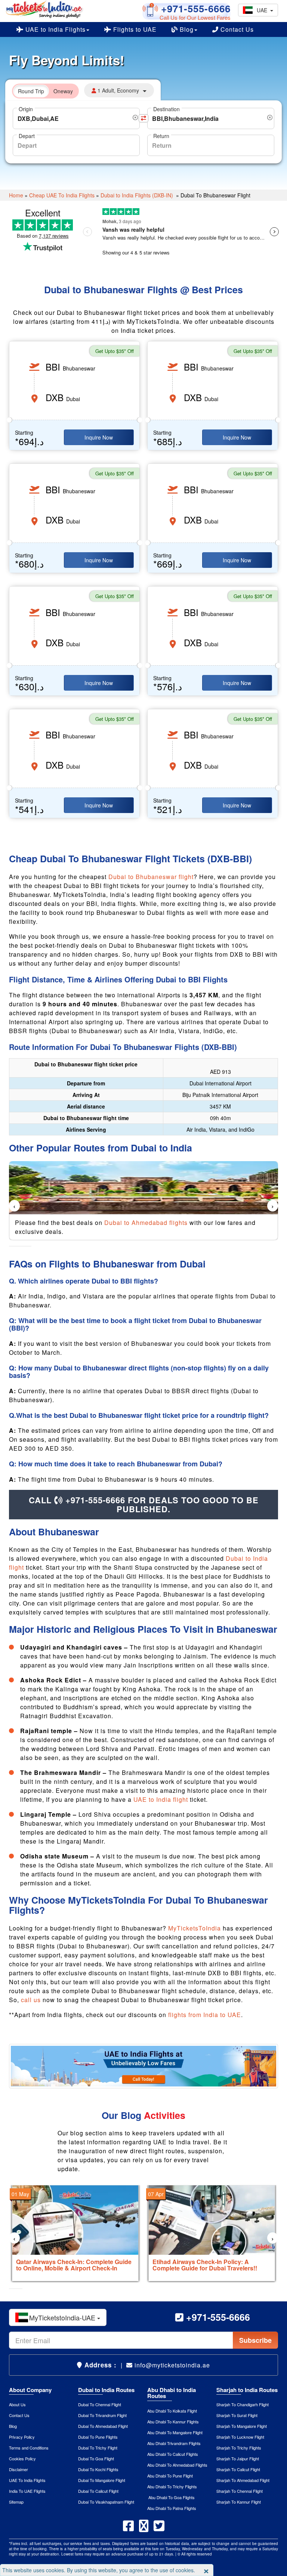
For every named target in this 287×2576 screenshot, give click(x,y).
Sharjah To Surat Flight (237, 2415)
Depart (27, 136)
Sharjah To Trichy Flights (239, 2448)
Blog (186, 29)
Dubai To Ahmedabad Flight (103, 2426)
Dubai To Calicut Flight (98, 2491)
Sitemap (16, 2502)
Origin (26, 109)
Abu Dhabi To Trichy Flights (172, 2486)
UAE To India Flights (27, 2480)
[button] (11, 1246)
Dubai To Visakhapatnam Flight (106, 2502)
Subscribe (255, 2340)
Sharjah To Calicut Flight (238, 2469)
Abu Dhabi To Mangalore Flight (175, 2432)
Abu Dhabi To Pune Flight (170, 2476)
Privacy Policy (22, 2437)
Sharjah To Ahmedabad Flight (243, 2480)
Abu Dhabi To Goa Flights (171, 2497)
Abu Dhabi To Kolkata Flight (172, 2411)
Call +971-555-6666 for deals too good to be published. (144, 1504)
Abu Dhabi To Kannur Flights (173, 2422)
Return (161, 136)
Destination (166, 109)
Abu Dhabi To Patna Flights (172, 2508)
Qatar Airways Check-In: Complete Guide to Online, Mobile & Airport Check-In (74, 2265)
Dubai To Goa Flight (96, 2458)
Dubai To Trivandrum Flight (102, 2415)
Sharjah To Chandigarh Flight (243, 2404)
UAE (263, 10)
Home (16, 195)
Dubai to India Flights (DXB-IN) (138, 195)
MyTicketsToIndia (195, 1928)
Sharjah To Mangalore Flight (242, 2426)
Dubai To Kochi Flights (98, 2469)
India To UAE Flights (27, 2491)
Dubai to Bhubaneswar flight (151, 877)
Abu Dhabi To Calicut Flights (173, 2454)
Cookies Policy (22, 2458)
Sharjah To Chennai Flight (240, 2491)
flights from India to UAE (205, 2015)
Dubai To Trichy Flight (98, 2448)
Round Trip (31, 91)
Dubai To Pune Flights (98, 2437)
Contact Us (236, 29)
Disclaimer (18, 2469)
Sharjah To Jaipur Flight (238, 2458)
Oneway (63, 91)
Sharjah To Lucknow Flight (240, 2437)
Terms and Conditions (29, 2448)
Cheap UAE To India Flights (62, 195)
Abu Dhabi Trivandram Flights (174, 2443)
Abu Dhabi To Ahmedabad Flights (177, 2465)
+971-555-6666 (194, 8)
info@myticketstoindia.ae (171, 2365)
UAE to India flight (162, 1799)
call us (31, 2000)
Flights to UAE (134, 29)
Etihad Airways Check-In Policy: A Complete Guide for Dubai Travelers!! (205, 2265)
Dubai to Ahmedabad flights (146, 1223)
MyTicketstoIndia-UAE (63, 2317)
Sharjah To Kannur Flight (239, 2502)
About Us (17, 2404)
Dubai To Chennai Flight (100, 2404)
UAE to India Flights (55, 29)
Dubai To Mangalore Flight (102, 2480)
